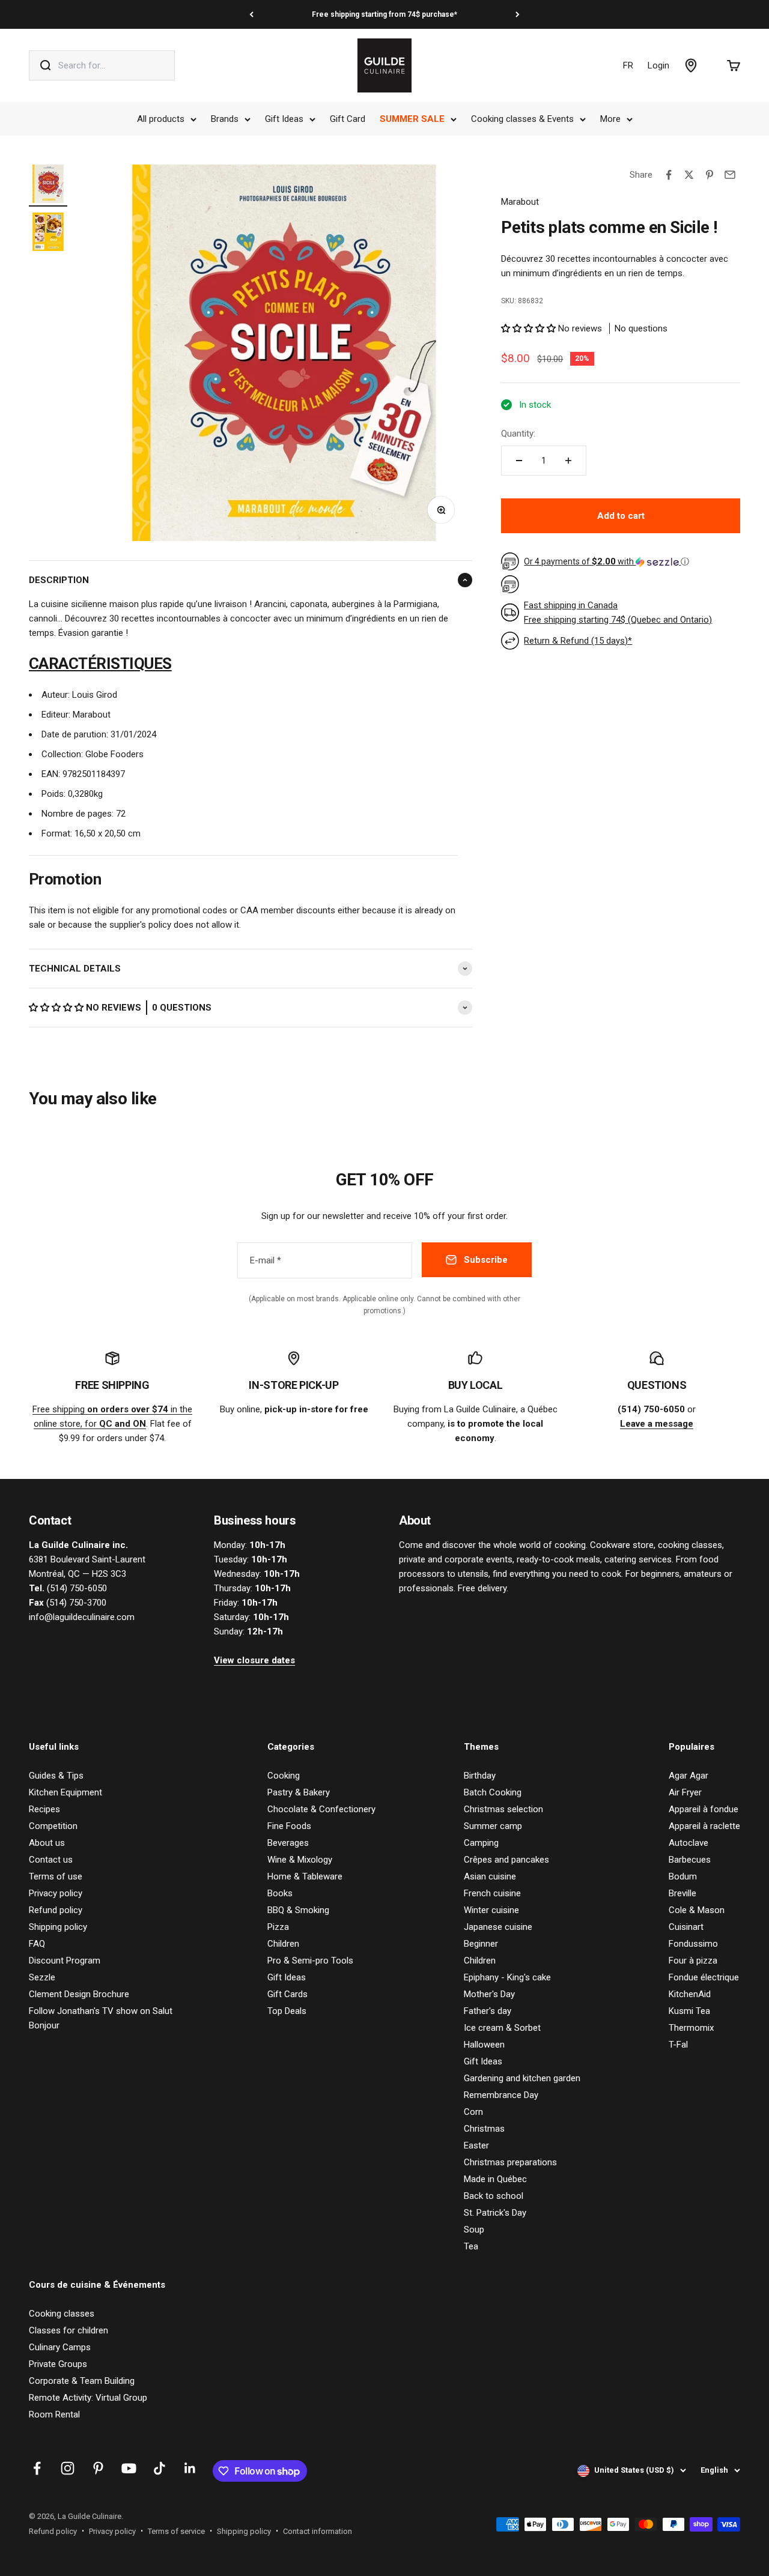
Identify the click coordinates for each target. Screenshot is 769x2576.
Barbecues (690, 1860)
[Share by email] (730, 175)
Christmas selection (503, 1809)
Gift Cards (287, 1994)
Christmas (484, 2129)
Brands (225, 119)
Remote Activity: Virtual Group (88, 2398)
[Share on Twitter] (689, 175)
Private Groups (58, 2364)
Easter (476, 2145)
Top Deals (287, 2011)
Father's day (488, 2011)
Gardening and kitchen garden (522, 2078)
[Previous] (251, 14)
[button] (57, 1008)
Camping (481, 1843)
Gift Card (348, 119)
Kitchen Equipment (65, 1792)
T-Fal (678, 2045)
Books (280, 1893)
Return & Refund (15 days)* (578, 641)
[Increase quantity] (568, 461)
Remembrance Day (501, 2095)
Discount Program (65, 1961)
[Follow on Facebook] (37, 2468)
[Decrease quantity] (519, 461)
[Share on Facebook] (669, 175)
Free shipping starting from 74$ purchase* (384, 14)
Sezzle (42, 1977)
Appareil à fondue (704, 1809)
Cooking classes (62, 2314)
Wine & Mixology (300, 1860)
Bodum (683, 1876)
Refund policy (56, 1910)
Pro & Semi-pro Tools (310, 1961)
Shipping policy (58, 1927)
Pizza (278, 1927)
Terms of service (176, 2531)
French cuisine (492, 1893)
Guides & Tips (56, 1776)
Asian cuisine (490, 1876)
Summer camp (493, 1826)
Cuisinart (686, 1927)
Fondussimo (693, 1944)
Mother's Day (489, 1994)
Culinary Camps (60, 2347)
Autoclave (688, 1843)
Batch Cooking (493, 1792)
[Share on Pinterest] (710, 175)
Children (283, 1944)
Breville (682, 1893)
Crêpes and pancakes (506, 1860)
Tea (471, 2246)
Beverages (288, 1843)
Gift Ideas (284, 119)
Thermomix (691, 2028)
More (610, 119)
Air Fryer (685, 1792)
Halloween (484, 2045)
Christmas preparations (510, 2162)
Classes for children (68, 2330)
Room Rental (54, 2414)
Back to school (494, 2196)
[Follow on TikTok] (160, 2468)
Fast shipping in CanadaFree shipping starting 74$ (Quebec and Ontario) (618, 612)
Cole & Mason (697, 1910)
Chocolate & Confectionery (321, 1809)
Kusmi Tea (689, 2011)
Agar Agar (688, 1776)
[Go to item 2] (48, 234)
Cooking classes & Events (522, 119)
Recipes (44, 1809)
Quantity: (518, 434)
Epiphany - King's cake (507, 1977)
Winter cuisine (491, 1910)
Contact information (318, 2531)
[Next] (518, 14)
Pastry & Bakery (299, 1792)
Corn (473, 2112)
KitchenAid (690, 1994)
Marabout (520, 202)
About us (47, 1843)
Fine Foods (289, 1826)
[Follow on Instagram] (68, 2468)
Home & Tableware (305, 1876)
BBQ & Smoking (298, 1910)
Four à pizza (693, 1961)
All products (161, 119)
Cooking (284, 1776)
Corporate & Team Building (82, 2381)
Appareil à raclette (704, 1826)
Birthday (480, 1776)
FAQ (37, 1944)
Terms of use (56, 1876)
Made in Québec (495, 2179)
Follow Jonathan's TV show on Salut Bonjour (101, 2018)
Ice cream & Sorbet (502, 2028)
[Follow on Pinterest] (98, 2468)
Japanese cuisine (498, 1927)
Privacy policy (56, 1893)
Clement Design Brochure (79, 1994)
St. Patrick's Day (495, 2213)
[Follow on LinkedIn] (190, 2468)
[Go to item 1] (48, 186)
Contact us (51, 1860)
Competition (53, 1826)
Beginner (481, 1944)
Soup (474, 2230)
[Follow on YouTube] (129, 2468)
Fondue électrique (704, 1977)
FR (628, 65)
